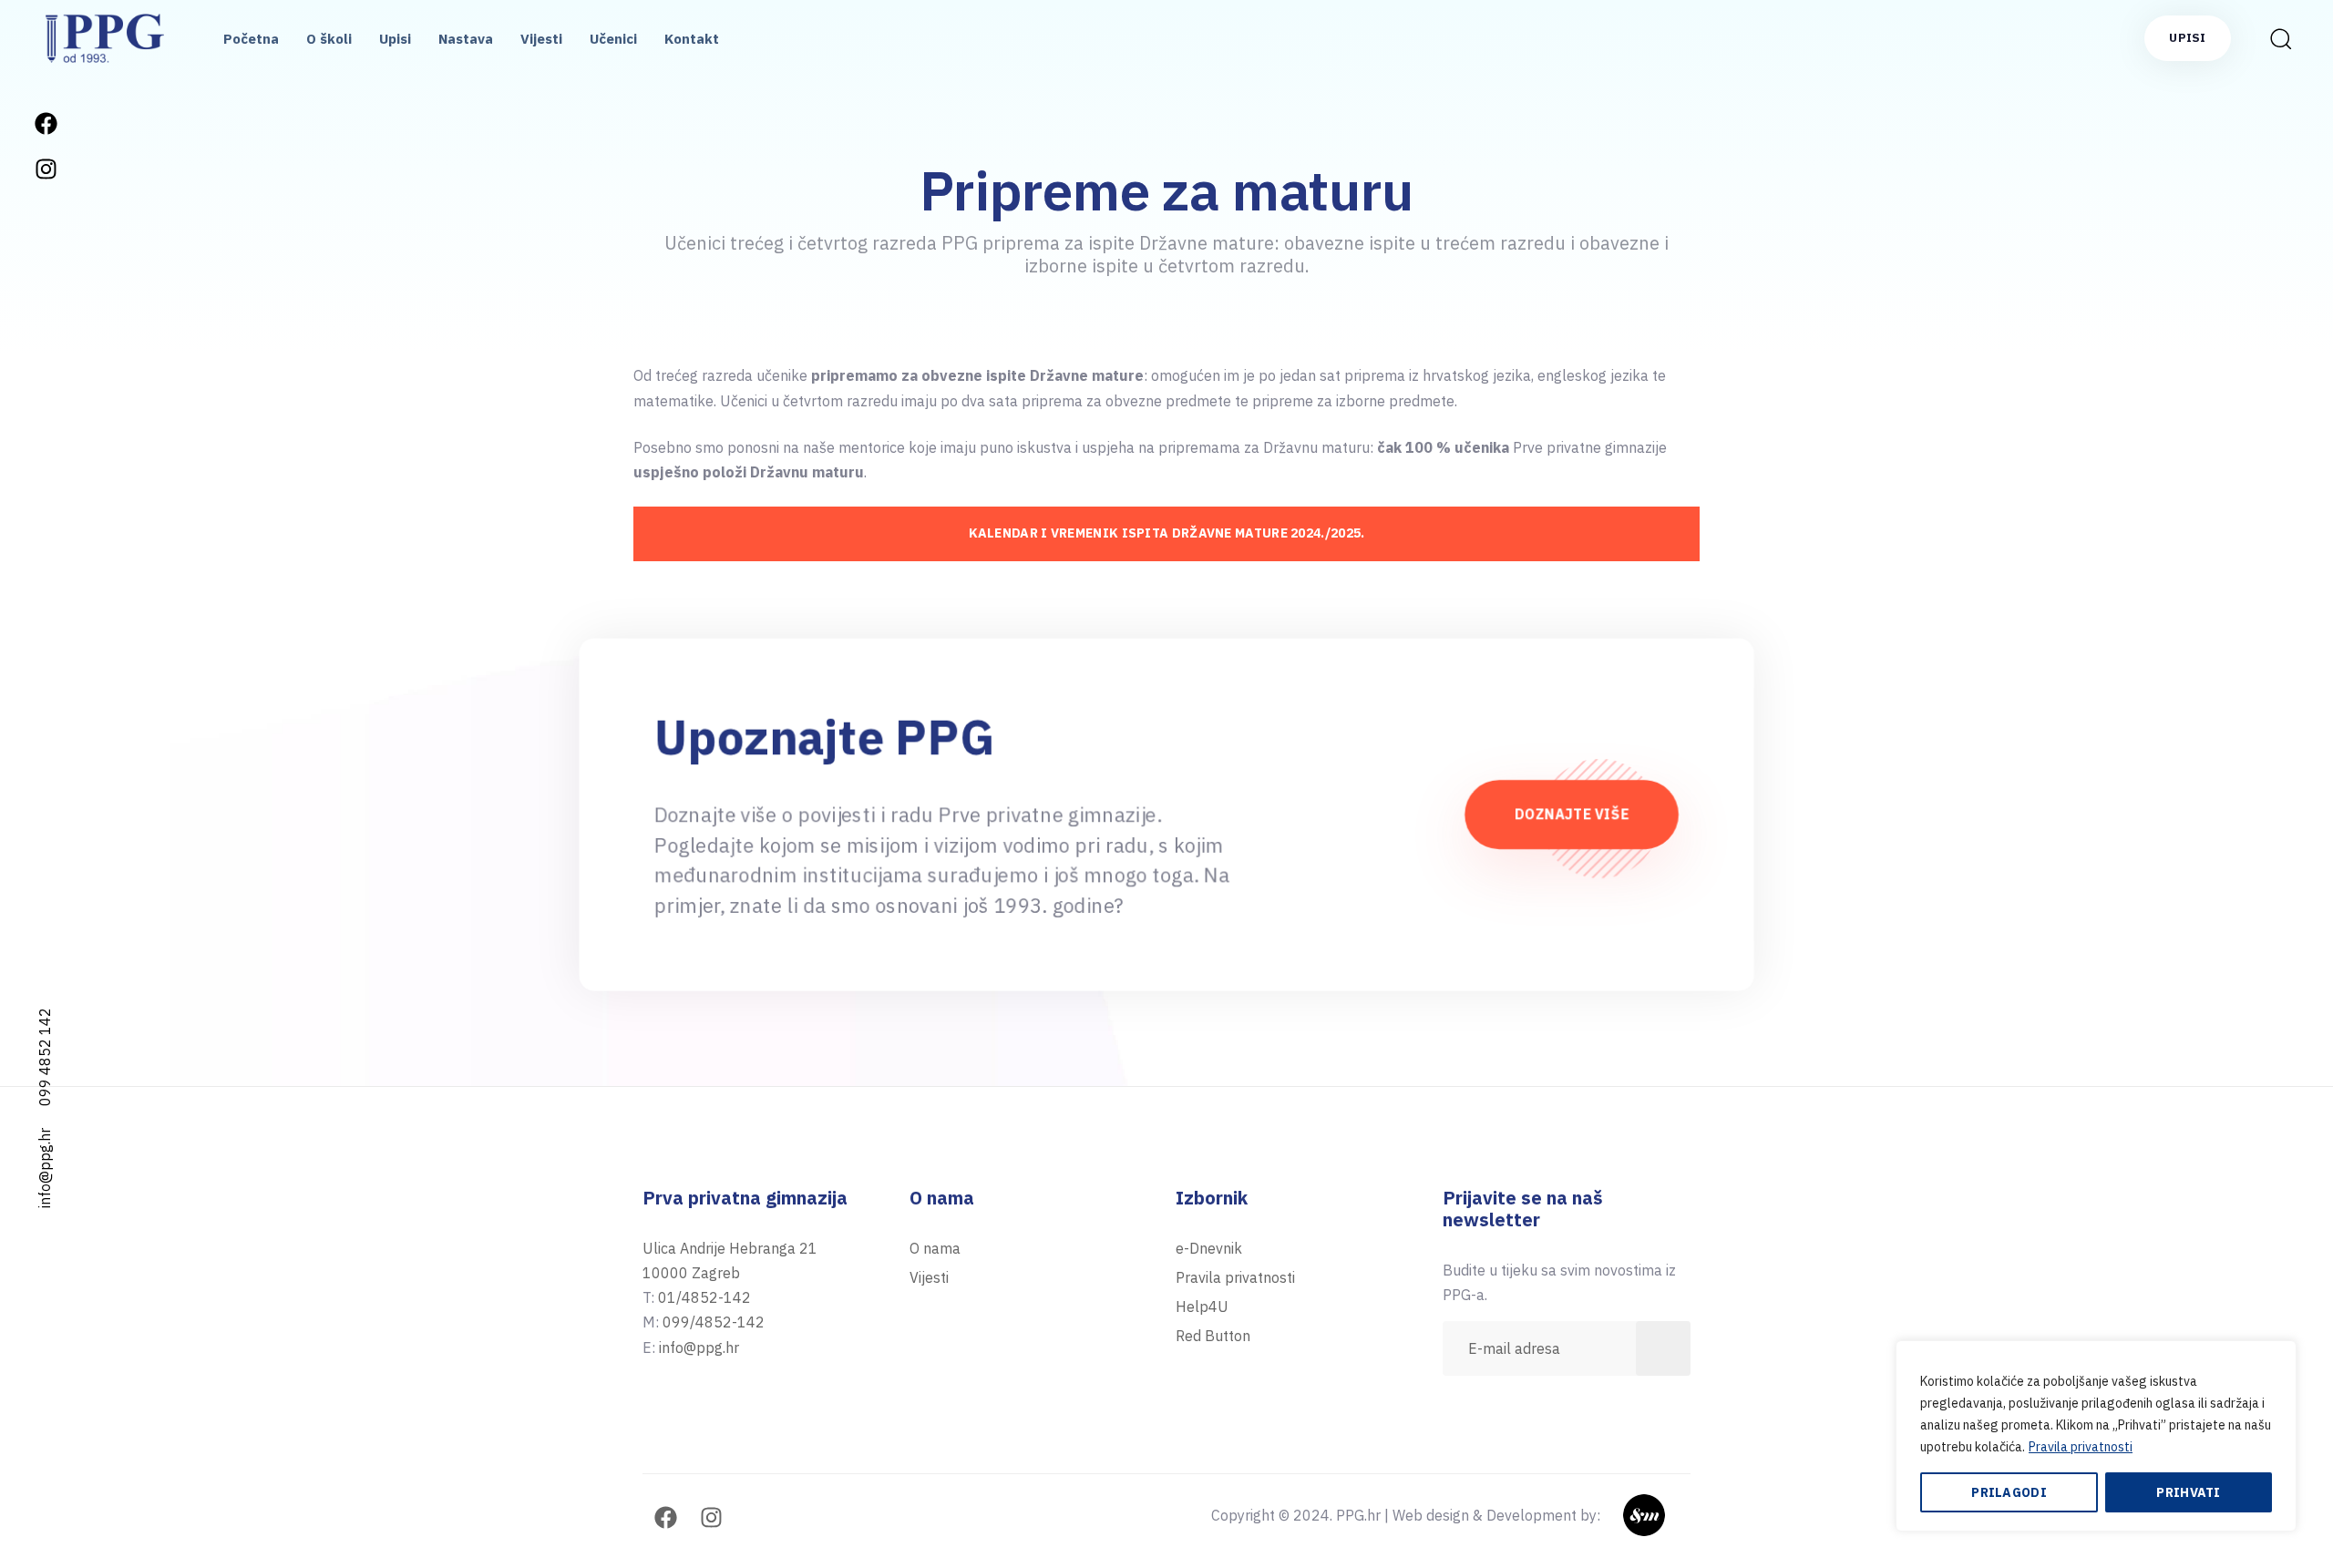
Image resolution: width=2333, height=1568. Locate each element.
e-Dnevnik (1209, 1248)
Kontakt (692, 39)
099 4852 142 (45, 1057)
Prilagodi (2009, 1492)
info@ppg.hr (45, 1168)
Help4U (1202, 1307)
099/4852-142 (714, 1322)
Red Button (1213, 1336)
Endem (1667, 1515)
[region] (2096, 1436)
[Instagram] (46, 169)
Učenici (613, 39)
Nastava (466, 39)
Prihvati (2188, 1492)
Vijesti (541, 39)
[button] (2275, 38)
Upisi (395, 39)
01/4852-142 (704, 1297)
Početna (251, 39)
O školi (329, 39)
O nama (935, 1248)
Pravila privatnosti (2081, 1447)
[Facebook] (46, 123)
